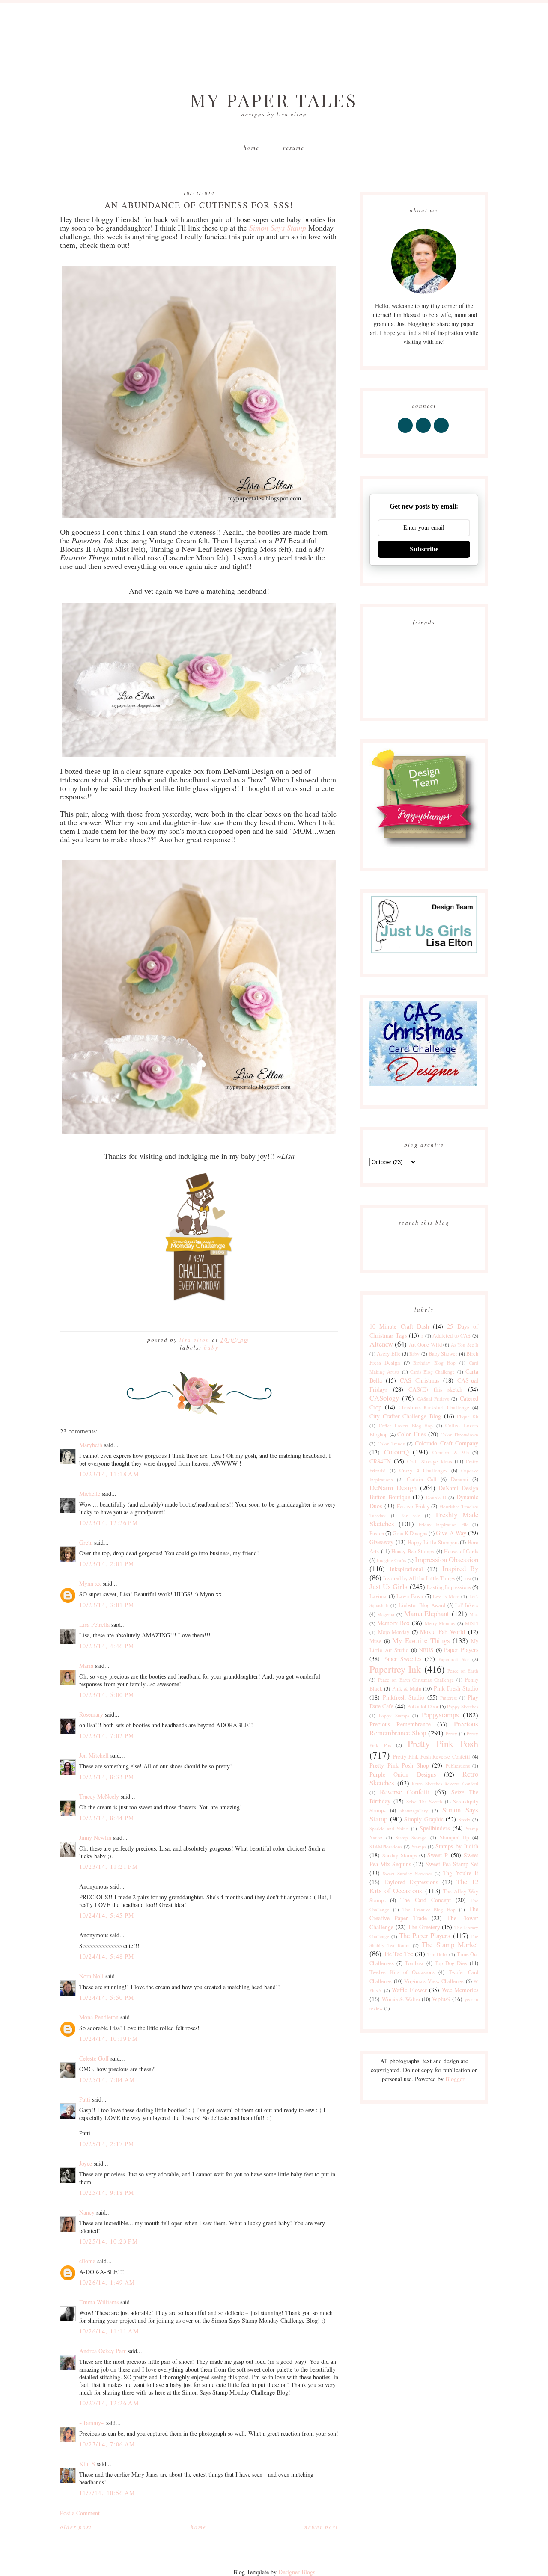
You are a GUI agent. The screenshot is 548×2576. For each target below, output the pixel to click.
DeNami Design (393, 1488)
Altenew (381, 1344)
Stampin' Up (454, 1837)
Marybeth (91, 1445)
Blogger (455, 2079)
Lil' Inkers (467, 1605)
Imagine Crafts (391, 1560)
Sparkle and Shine (389, 1828)
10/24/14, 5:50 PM (107, 1997)
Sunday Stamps (399, 1855)
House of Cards (461, 1551)
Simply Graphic (424, 1819)
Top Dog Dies (451, 1963)
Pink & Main (407, 1689)
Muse (375, 1641)
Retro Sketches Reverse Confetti (445, 1784)
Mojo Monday (394, 1632)
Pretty (451, 1734)
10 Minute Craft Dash (399, 1326)
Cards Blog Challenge (433, 1372)
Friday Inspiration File (444, 1524)
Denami (460, 1479)
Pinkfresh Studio (404, 1697)
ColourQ (396, 1452)
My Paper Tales (274, 100)
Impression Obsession (447, 1559)
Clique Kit (468, 1417)
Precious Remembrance (400, 1724)
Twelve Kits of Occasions (402, 1972)
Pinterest (448, 1698)
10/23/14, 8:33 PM (107, 1777)
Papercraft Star (454, 1659)
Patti (85, 2099)
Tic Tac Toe (398, 1954)
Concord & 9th (451, 1452)
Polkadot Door (423, 1707)
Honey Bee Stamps (413, 1551)
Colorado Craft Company (447, 1443)
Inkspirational (406, 1569)
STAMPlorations (386, 1846)
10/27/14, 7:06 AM (107, 2444)
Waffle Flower (409, 1990)
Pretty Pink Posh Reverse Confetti (432, 1757)
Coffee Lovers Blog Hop (406, 1426)
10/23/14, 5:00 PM (107, 1695)
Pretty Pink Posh (443, 1743)
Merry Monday (440, 1623)
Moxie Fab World (442, 1632)
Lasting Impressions (449, 1587)
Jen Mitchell (94, 1755)
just (468, 1578)
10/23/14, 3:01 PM (107, 1605)
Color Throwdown (459, 1435)
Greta (86, 1542)
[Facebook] (406, 433)
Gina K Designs (410, 1533)
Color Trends (391, 1443)
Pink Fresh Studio (456, 1688)
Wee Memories (460, 1990)
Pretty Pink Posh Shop (399, 1765)
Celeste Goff (94, 2058)
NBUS (426, 1650)
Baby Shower (443, 1354)
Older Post (76, 2527)
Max (474, 1614)
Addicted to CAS (451, 1336)
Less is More (446, 1596)
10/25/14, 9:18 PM (107, 2193)
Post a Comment (80, 2513)
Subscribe (424, 549)
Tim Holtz (438, 1954)
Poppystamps (440, 1715)
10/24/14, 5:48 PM (107, 1956)
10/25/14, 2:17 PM (107, 2144)
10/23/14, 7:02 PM (107, 1736)
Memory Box (393, 1623)
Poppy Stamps (394, 1716)
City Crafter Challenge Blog (405, 1416)
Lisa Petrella (94, 1624)
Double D (436, 1497)
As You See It (465, 1345)
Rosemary (91, 1714)
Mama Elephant (427, 1613)
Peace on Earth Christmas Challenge (416, 1680)
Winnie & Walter (401, 1999)
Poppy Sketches (463, 1707)
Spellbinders (435, 1828)
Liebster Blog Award (422, 1605)
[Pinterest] (424, 433)
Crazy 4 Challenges (423, 1470)
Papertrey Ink (395, 1669)
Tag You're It (461, 1873)
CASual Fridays (433, 1399)
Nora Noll (91, 1976)
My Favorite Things (421, 1640)
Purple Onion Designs (403, 1774)
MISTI (472, 1623)
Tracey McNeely (99, 1796)
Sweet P (438, 1855)
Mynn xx (90, 1583)
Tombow (414, 1963)
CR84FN (380, 1461)
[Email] (442, 433)
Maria (86, 1666)
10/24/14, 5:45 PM (107, 1915)
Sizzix (465, 1819)
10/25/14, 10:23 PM (109, 2241)
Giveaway (381, 1542)
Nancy (87, 2212)
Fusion (377, 1533)
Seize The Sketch (424, 1802)
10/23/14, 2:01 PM (107, 1564)
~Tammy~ (92, 2423)
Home (252, 148)
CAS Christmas (420, 1380)
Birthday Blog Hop (434, 1363)
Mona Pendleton (99, 2017)
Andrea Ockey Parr (103, 2351)
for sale (411, 1515)
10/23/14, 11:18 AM (109, 1474)
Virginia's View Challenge (434, 1981)
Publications (458, 1766)
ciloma (87, 2261)
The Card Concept (425, 1900)
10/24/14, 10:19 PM (109, 2039)
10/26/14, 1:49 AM (107, 2282)
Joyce (86, 2163)
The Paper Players (425, 1935)
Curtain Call (422, 1479)
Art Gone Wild (425, 1345)
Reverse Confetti (405, 1792)
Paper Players (461, 1650)
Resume (294, 148)
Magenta (386, 1614)
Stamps (419, 1846)
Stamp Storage (411, 1837)
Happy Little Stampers (433, 1542)
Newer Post (321, 2527)
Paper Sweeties (402, 1659)
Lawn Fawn (410, 1596)
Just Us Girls (389, 1586)
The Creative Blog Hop (429, 1909)
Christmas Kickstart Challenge (434, 1408)
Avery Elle (389, 1354)
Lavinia (378, 1596)
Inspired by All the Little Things (419, 1578)
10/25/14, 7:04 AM (107, 2080)
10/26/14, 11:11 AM (109, 2331)
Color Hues (411, 1434)
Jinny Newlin (95, 1837)
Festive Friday (413, 1506)
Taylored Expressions (411, 1882)
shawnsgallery (414, 1811)
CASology (384, 1398)
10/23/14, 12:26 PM (109, 1523)
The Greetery (424, 1927)
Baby (211, 1347)
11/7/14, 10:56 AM (107, 2493)
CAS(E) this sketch (435, 1389)
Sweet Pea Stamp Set (452, 1864)
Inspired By (460, 1568)
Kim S (87, 2464)
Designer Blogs (297, 2572)
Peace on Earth (463, 1671)
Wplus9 (441, 1999)
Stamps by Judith (457, 1846)
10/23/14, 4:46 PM (107, 1646)
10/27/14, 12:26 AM (109, 2403)
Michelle (90, 1494)
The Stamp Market (450, 1944)
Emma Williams (99, 2302)
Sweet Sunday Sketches (407, 1873)
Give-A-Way (451, 1533)
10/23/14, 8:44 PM (107, 1818)
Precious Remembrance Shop (424, 1728)
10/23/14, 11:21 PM (109, 1867)
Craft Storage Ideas (429, 1461)
